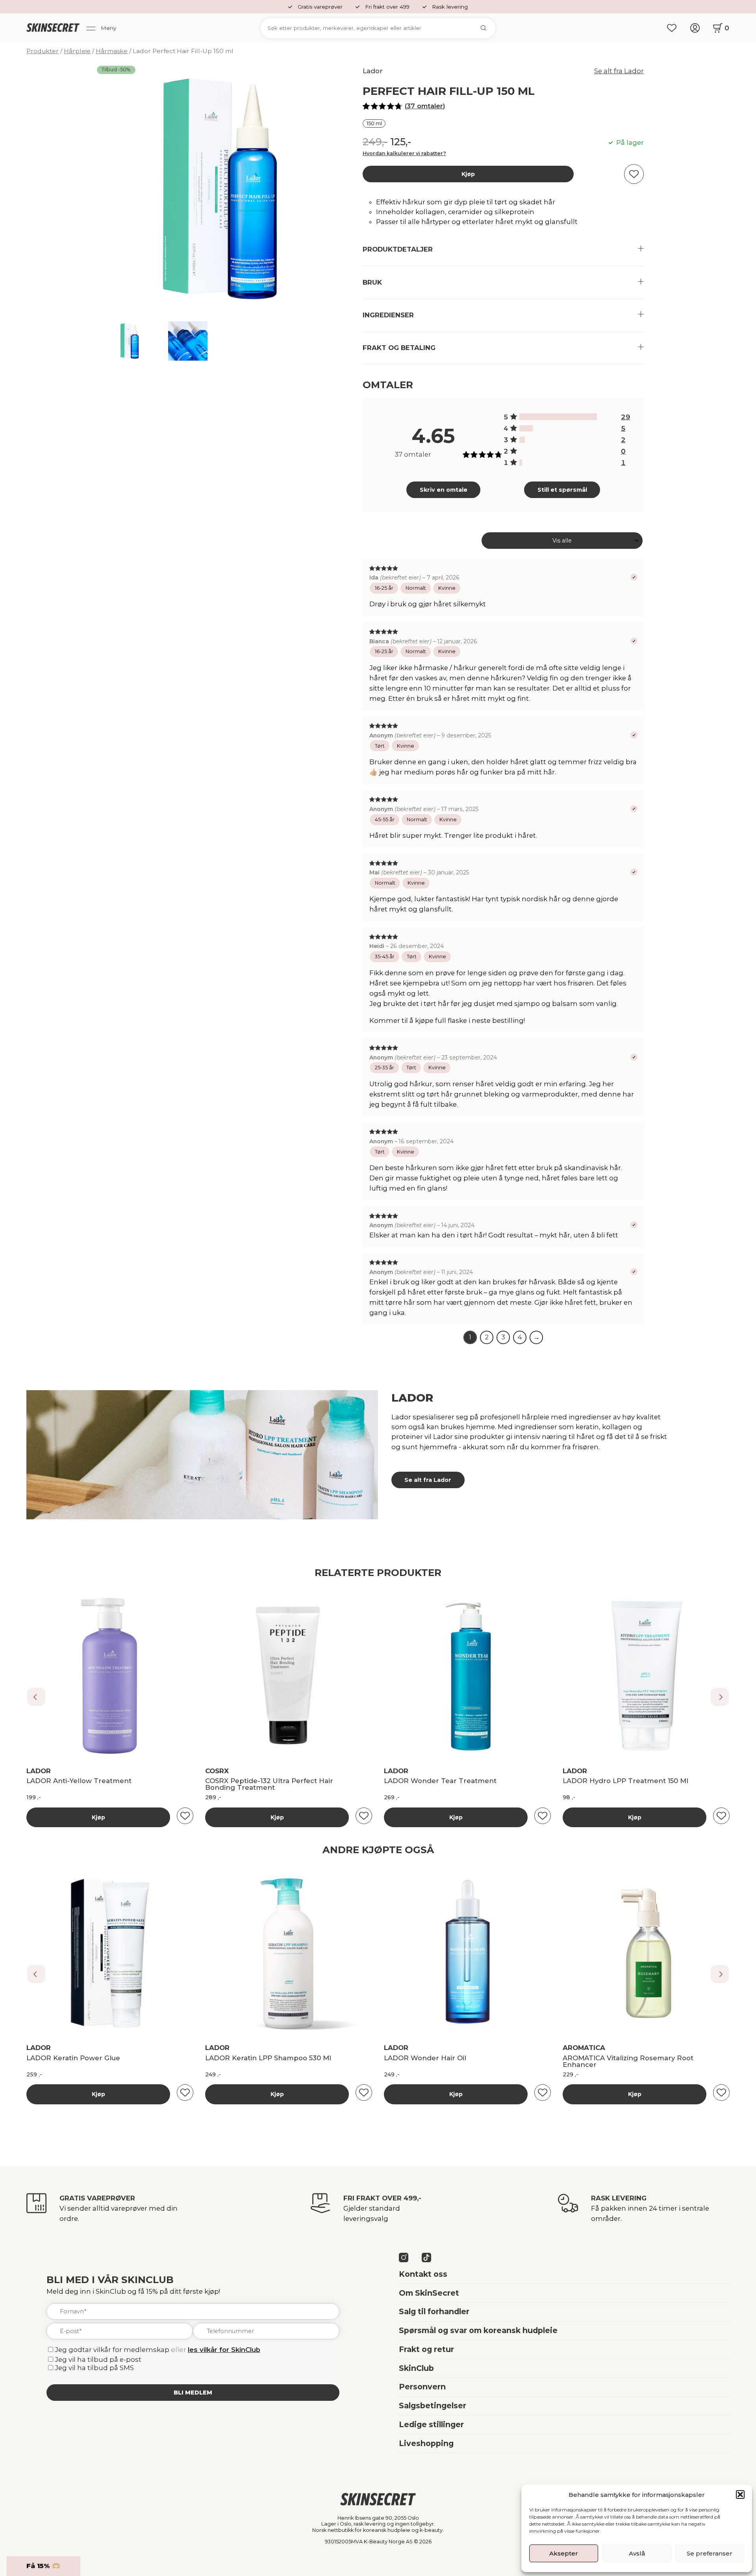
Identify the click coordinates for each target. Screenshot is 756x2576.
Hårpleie (77, 51)
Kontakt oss (423, 2274)
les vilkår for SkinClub (224, 2350)
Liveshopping (426, 2443)
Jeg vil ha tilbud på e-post (98, 2359)
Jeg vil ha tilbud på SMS (94, 2368)
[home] (53, 28)
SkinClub (416, 2368)
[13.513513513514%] (526, 429)
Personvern (422, 2387)
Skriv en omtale (444, 490)
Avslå (637, 2553)
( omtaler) (425, 106)
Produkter (43, 51)
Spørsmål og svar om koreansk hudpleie (478, 2330)
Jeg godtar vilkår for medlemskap (112, 2350)
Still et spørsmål (562, 490)
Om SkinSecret (429, 2293)
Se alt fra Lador (619, 71)
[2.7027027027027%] (521, 463)
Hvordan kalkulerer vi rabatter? (404, 153)
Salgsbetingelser (433, 2406)
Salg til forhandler (434, 2311)
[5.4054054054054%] (522, 440)
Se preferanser (710, 2553)
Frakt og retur (426, 2349)
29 (626, 417)
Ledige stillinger (431, 2424)
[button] (740, 2495)
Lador (373, 71)
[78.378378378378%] (558, 417)
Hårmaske (112, 51)
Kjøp (468, 174)
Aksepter (564, 2553)
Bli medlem (193, 2393)
